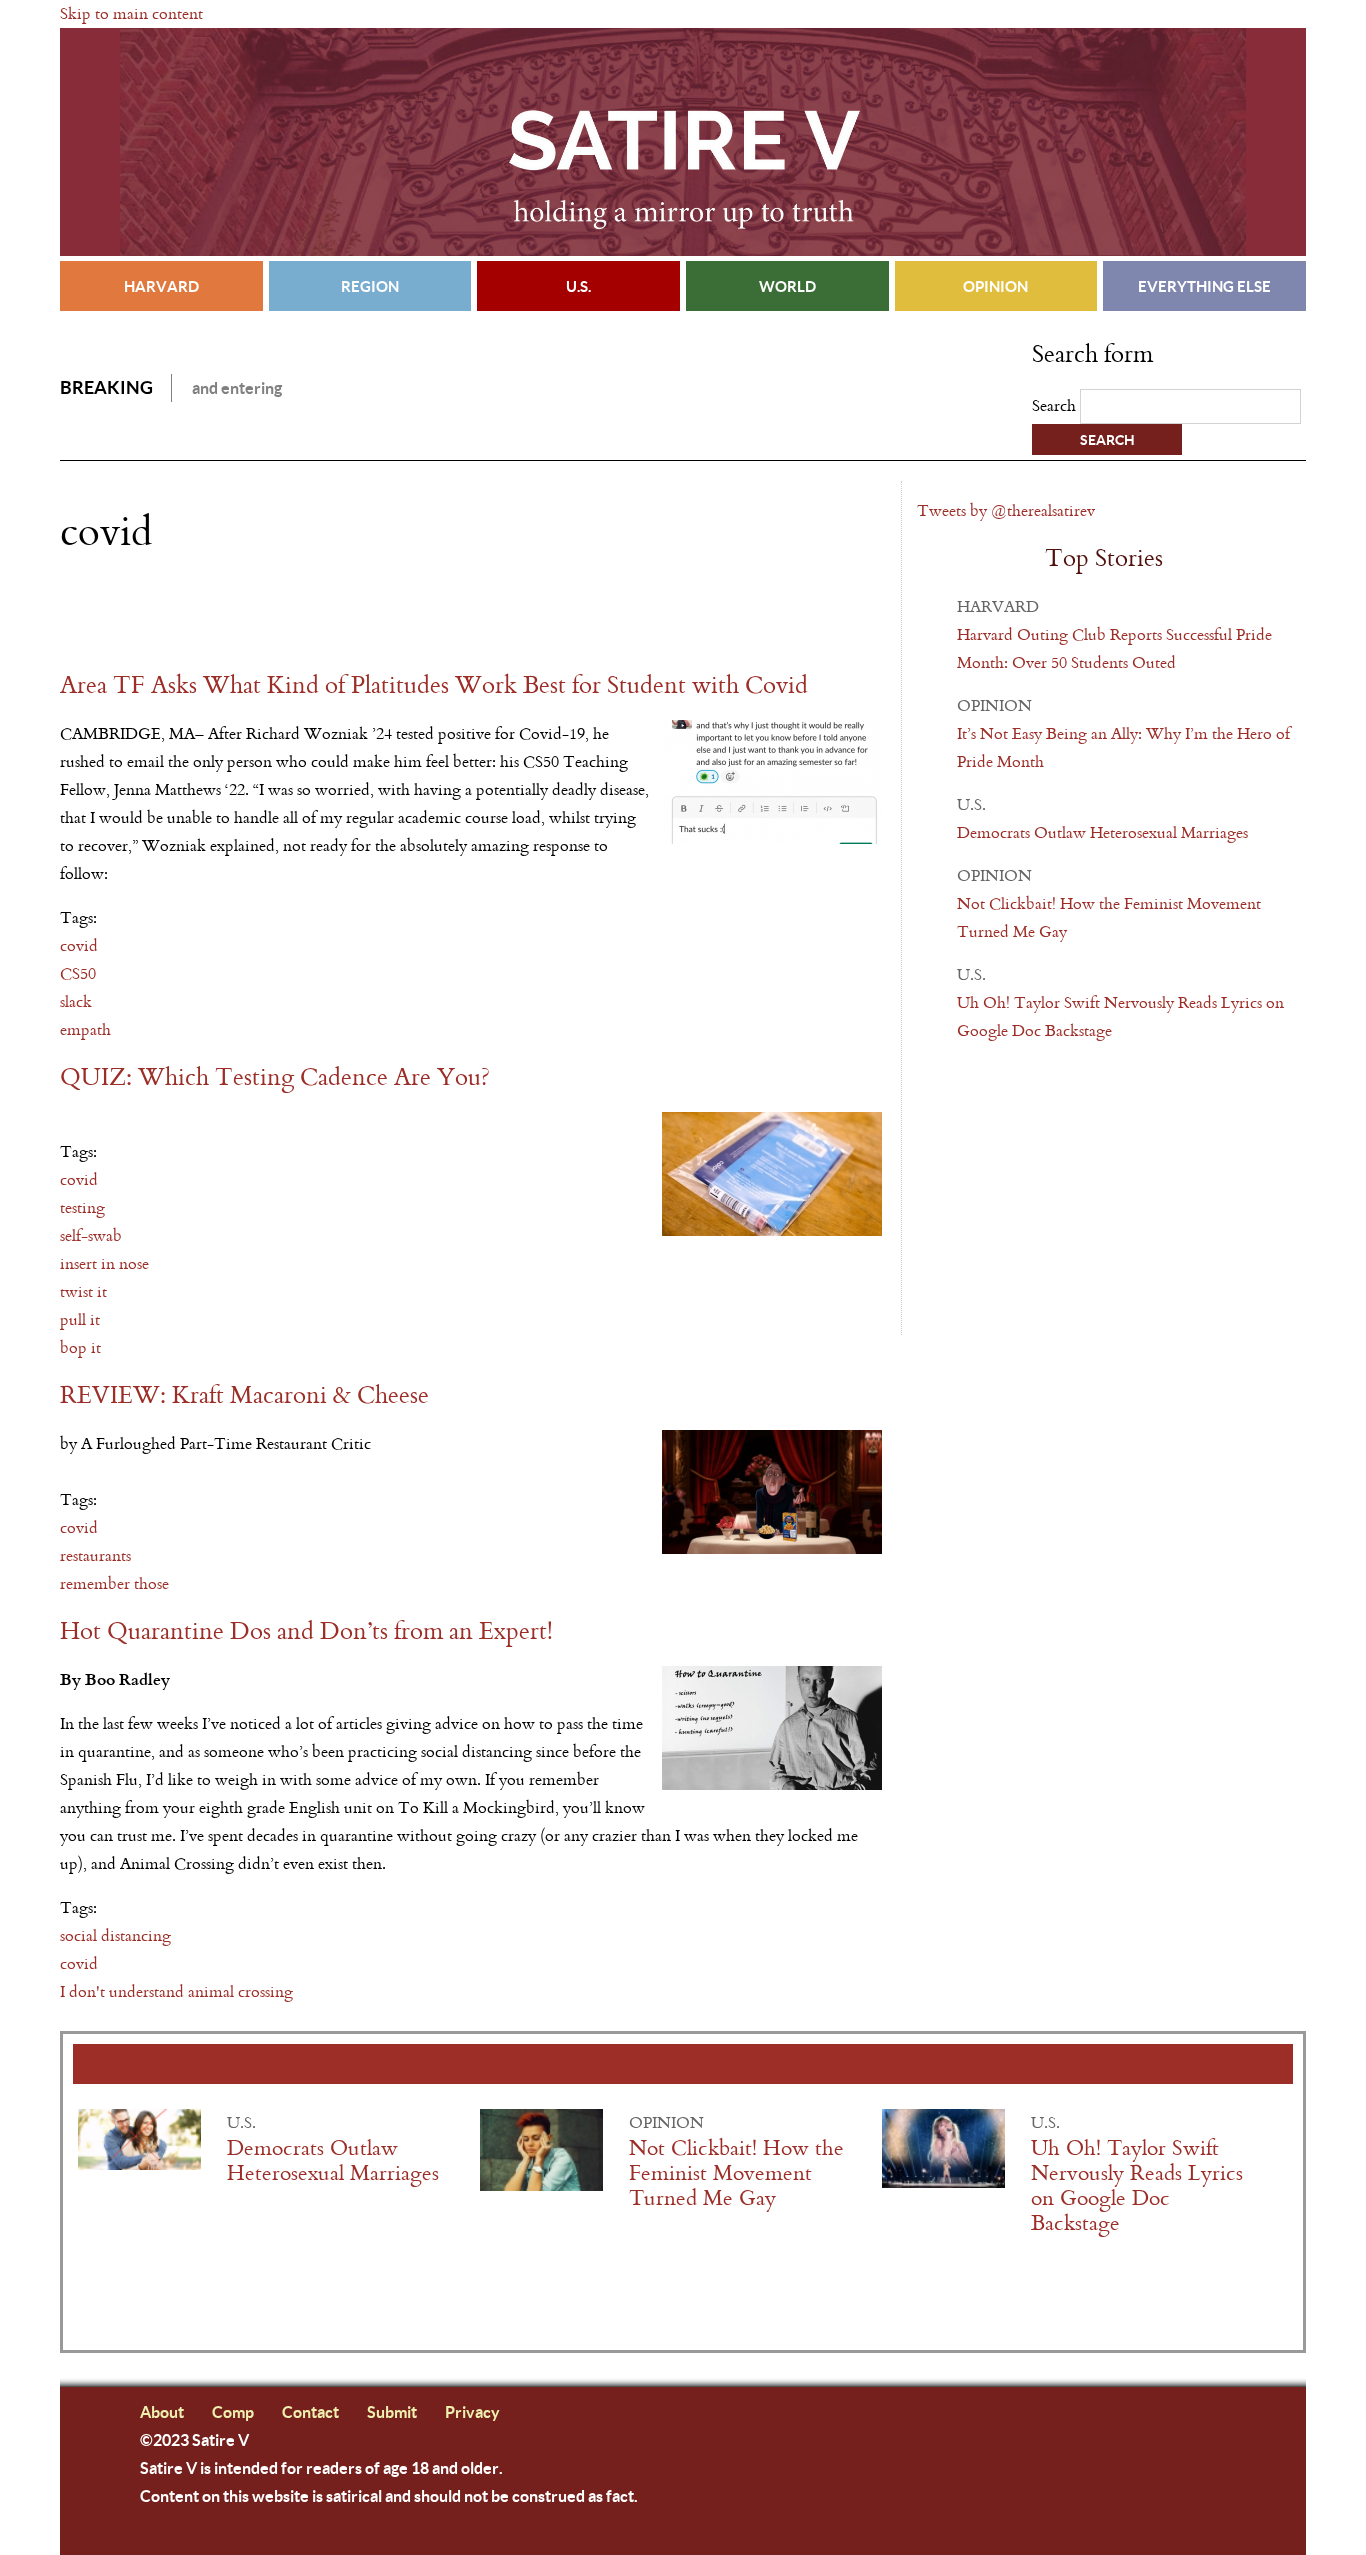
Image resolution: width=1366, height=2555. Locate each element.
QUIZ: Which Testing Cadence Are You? (275, 1077)
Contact (310, 2411)
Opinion (995, 286)
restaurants (95, 1555)
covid (79, 945)
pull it (80, 1319)
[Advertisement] (294, 613)
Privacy (472, 2411)
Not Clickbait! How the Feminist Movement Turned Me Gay (736, 2173)
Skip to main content (131, 13)
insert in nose (104, 1263)
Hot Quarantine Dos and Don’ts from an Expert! (306, 1631)
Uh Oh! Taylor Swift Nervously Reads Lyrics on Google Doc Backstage (1137, 2186)
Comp (233, 2411)
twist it (83, 1291)
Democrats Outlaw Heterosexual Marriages (1102, 832)
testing (82, 1207)
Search (1056, 405)
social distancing (115, 1935)
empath (85, 1029)
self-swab (91, 1235)
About (162, 2411)
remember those (114, 1583)
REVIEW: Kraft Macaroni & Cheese (244, 1395)
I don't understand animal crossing (176, 1991)
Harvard (161, 286)
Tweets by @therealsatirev (1006, 510)
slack (76, 1001)
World (787, 286)
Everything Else (1204, 286)
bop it (80, 1347)
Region (370, 286)
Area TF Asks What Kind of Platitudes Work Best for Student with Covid (434, 685)
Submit (392, 2411)
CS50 (78, 973)
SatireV (683, 142)
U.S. (578, 286)
